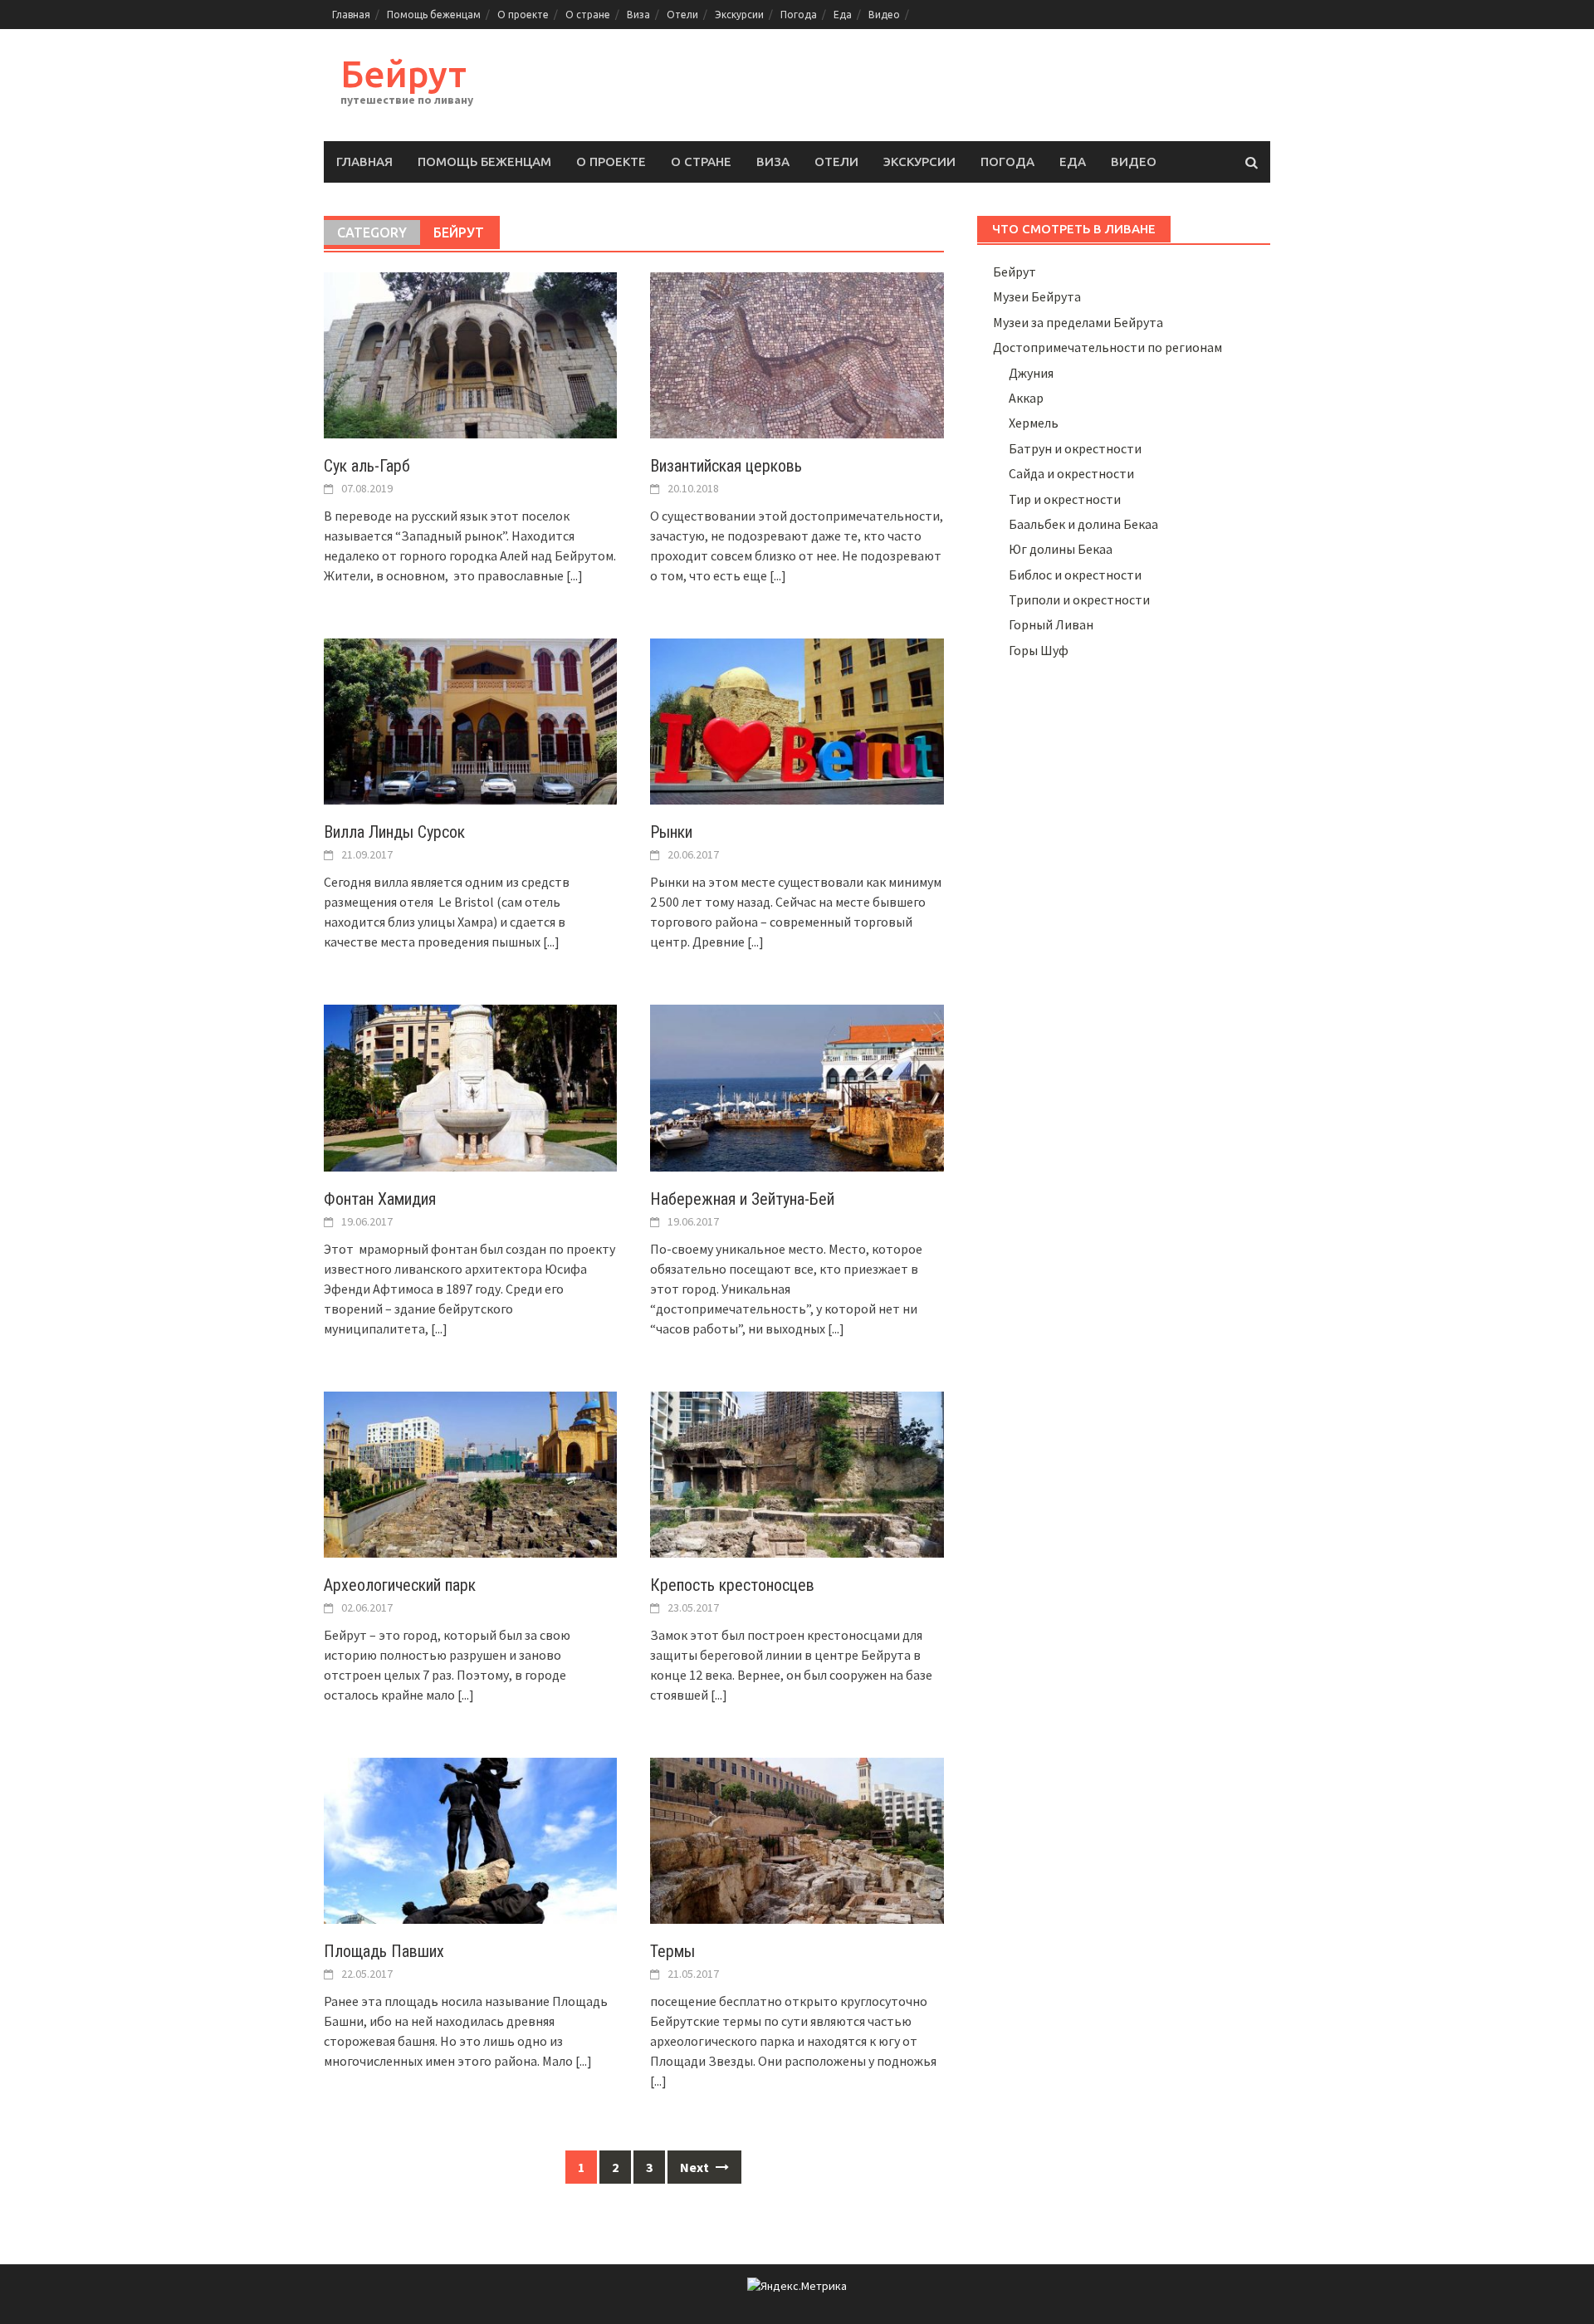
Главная (351, 15)
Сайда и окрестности (1071, 473)
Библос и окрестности (1075, 575)
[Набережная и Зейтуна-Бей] (797, 1086)
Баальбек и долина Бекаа (1083, 524)
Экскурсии (739, 15)
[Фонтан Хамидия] (470, 1086)
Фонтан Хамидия (380, 1199)
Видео (884, 15)
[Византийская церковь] (797, 354)
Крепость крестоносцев (732, 1585)
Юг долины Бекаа (1061, 549)
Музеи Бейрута (1037, 296)
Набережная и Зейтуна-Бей (742, 1199)
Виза (638, 15)
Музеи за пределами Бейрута (1078, 322)
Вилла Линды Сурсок (394, 832)
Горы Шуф (1039, 650)
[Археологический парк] (470, 1473)
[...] (575, 575)
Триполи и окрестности (1079, 599)
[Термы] (797, 1839)
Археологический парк (400, 1585)
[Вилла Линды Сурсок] (470, 720)
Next (696, 2167)
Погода (799, 15)
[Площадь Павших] (470, 1839)
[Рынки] (797, 720)
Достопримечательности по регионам (1107, 347)
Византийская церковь (726, 466)
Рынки (671, 832)
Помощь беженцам (434, 15)
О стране (588, 15)
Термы (672, 1951)
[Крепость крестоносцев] (797, 1473)
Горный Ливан (1051, 624)
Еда (843, 15)
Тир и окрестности (1065, 499)
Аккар (1026, 398)
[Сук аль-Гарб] (470, 354)
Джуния (1031, 373)
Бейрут (403, 73)
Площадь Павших (384, 1951)
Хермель (1034, 423)
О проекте (523, 15)
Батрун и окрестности (1075, 448)
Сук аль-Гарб (367, 466)
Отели (682, 15)
